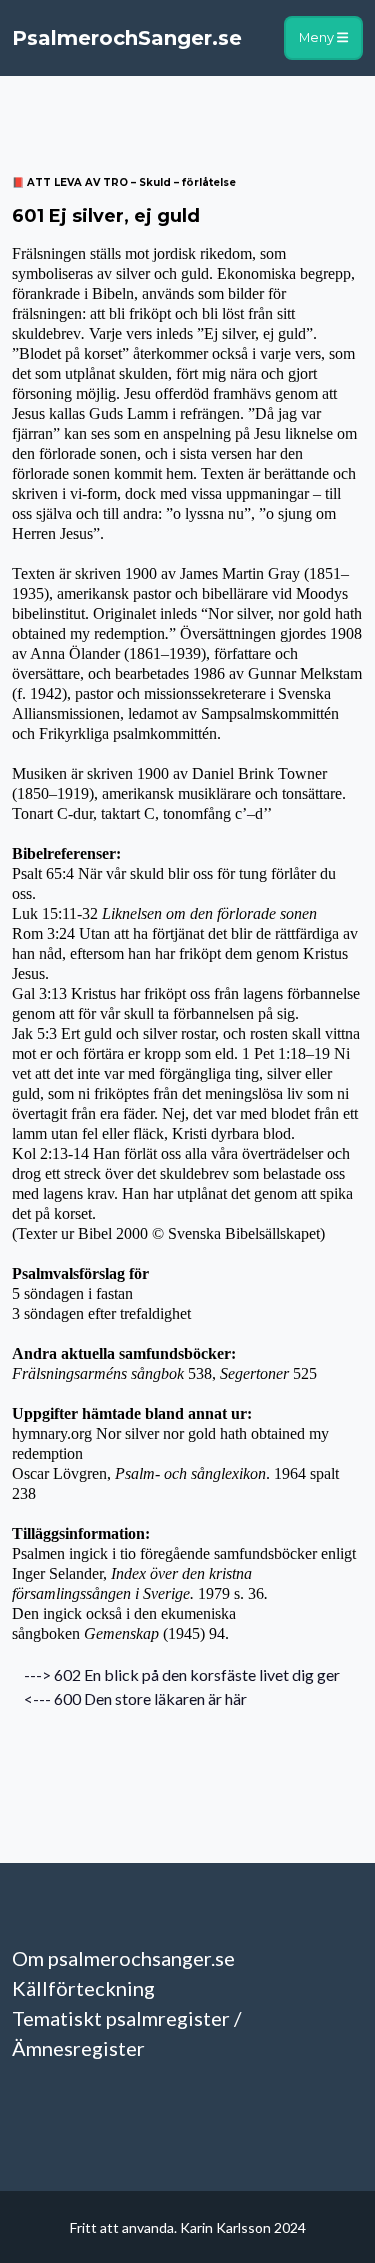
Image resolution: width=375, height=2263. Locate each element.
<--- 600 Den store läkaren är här (129, 1698)
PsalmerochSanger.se (127, 38)
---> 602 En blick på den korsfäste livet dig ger (176, 1674)
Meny (318, 37)
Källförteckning (83, 1988)
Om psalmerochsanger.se (123, 1958)
